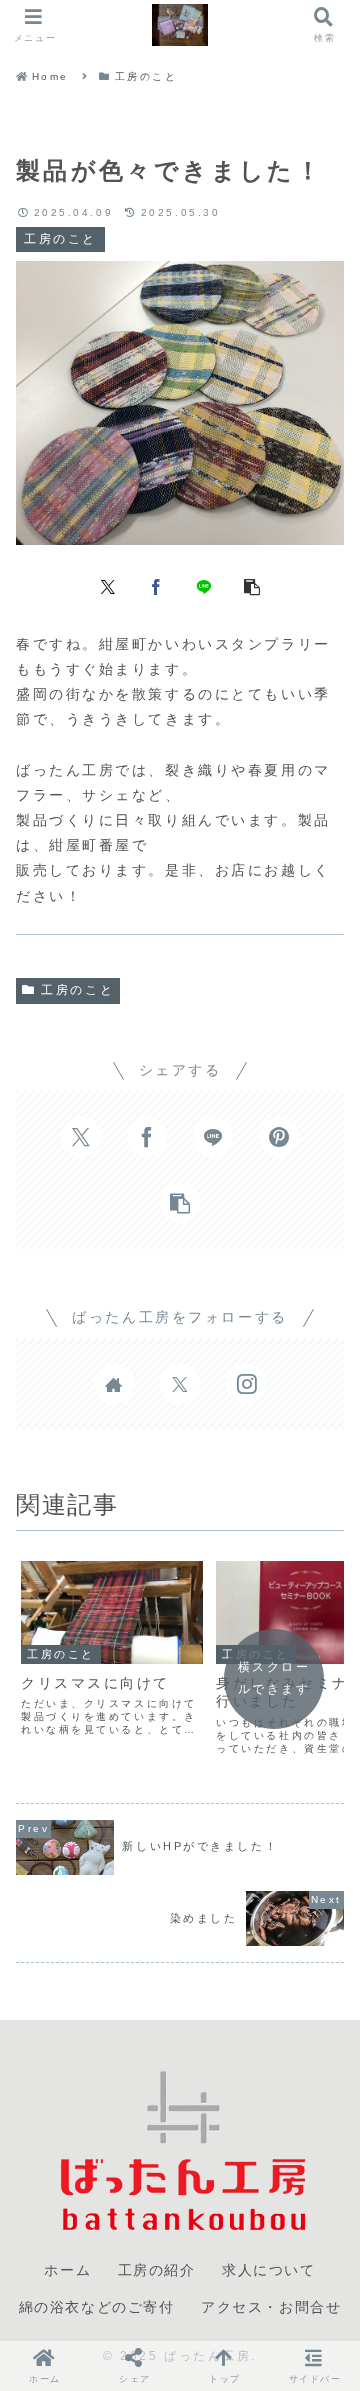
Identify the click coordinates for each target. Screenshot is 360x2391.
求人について (269, 2270)
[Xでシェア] (108, 586)
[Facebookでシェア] (156, 586)
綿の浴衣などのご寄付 (97, 2307)
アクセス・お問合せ (271, 2307)
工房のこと (77, 990)
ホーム (67, 2270)
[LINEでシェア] (204, 586)
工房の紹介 (157, 2270)
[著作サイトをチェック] (114, 1384)
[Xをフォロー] (180, 1384)
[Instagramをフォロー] (246, 1384)
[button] (252, 586)
